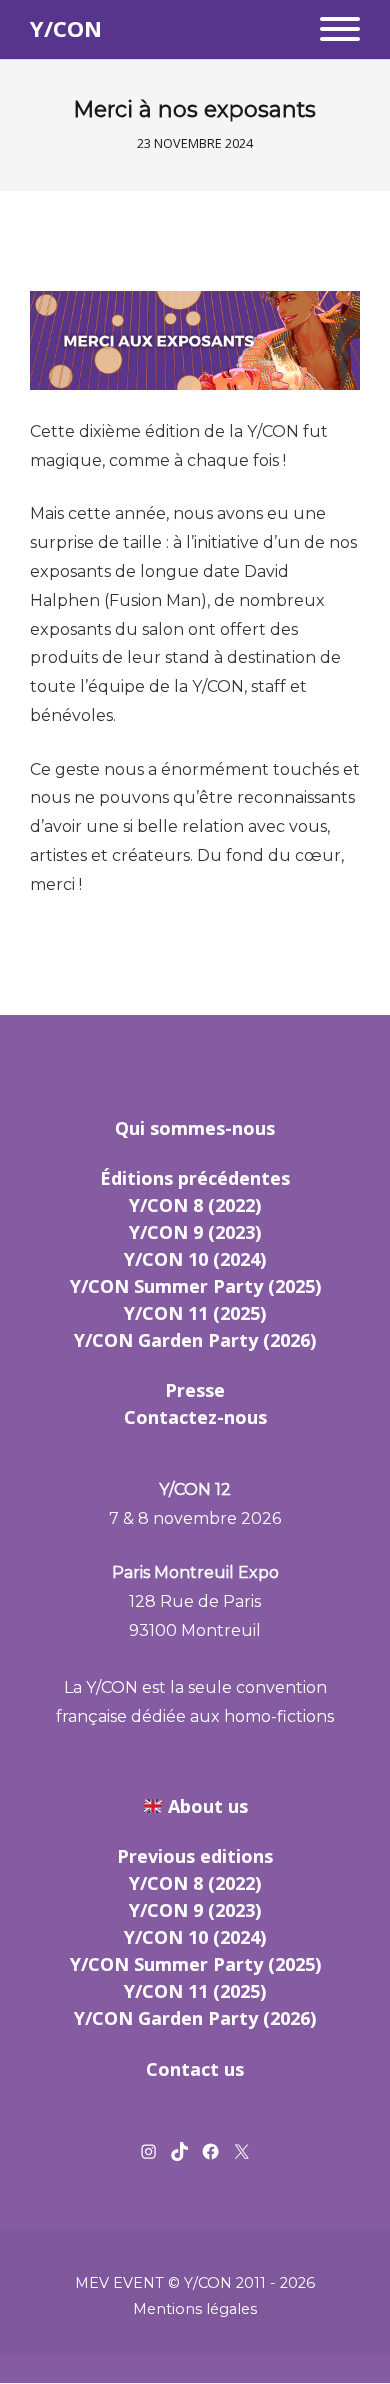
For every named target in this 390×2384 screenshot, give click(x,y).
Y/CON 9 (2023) (195, 1232)
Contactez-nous (195, 1417)
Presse (195, 1390)
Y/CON (66, 28)
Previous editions (195, 1856)
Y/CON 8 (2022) (195, 1205)
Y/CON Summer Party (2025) (195, 1286)
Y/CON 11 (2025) (195, 1313)
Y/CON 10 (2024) (195, 1259)
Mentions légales (195, 2309)
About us (208, 1806)
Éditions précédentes (195, 1178)
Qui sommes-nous (195, 1128)
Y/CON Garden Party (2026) (195, 1340)
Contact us (195, 2069)
